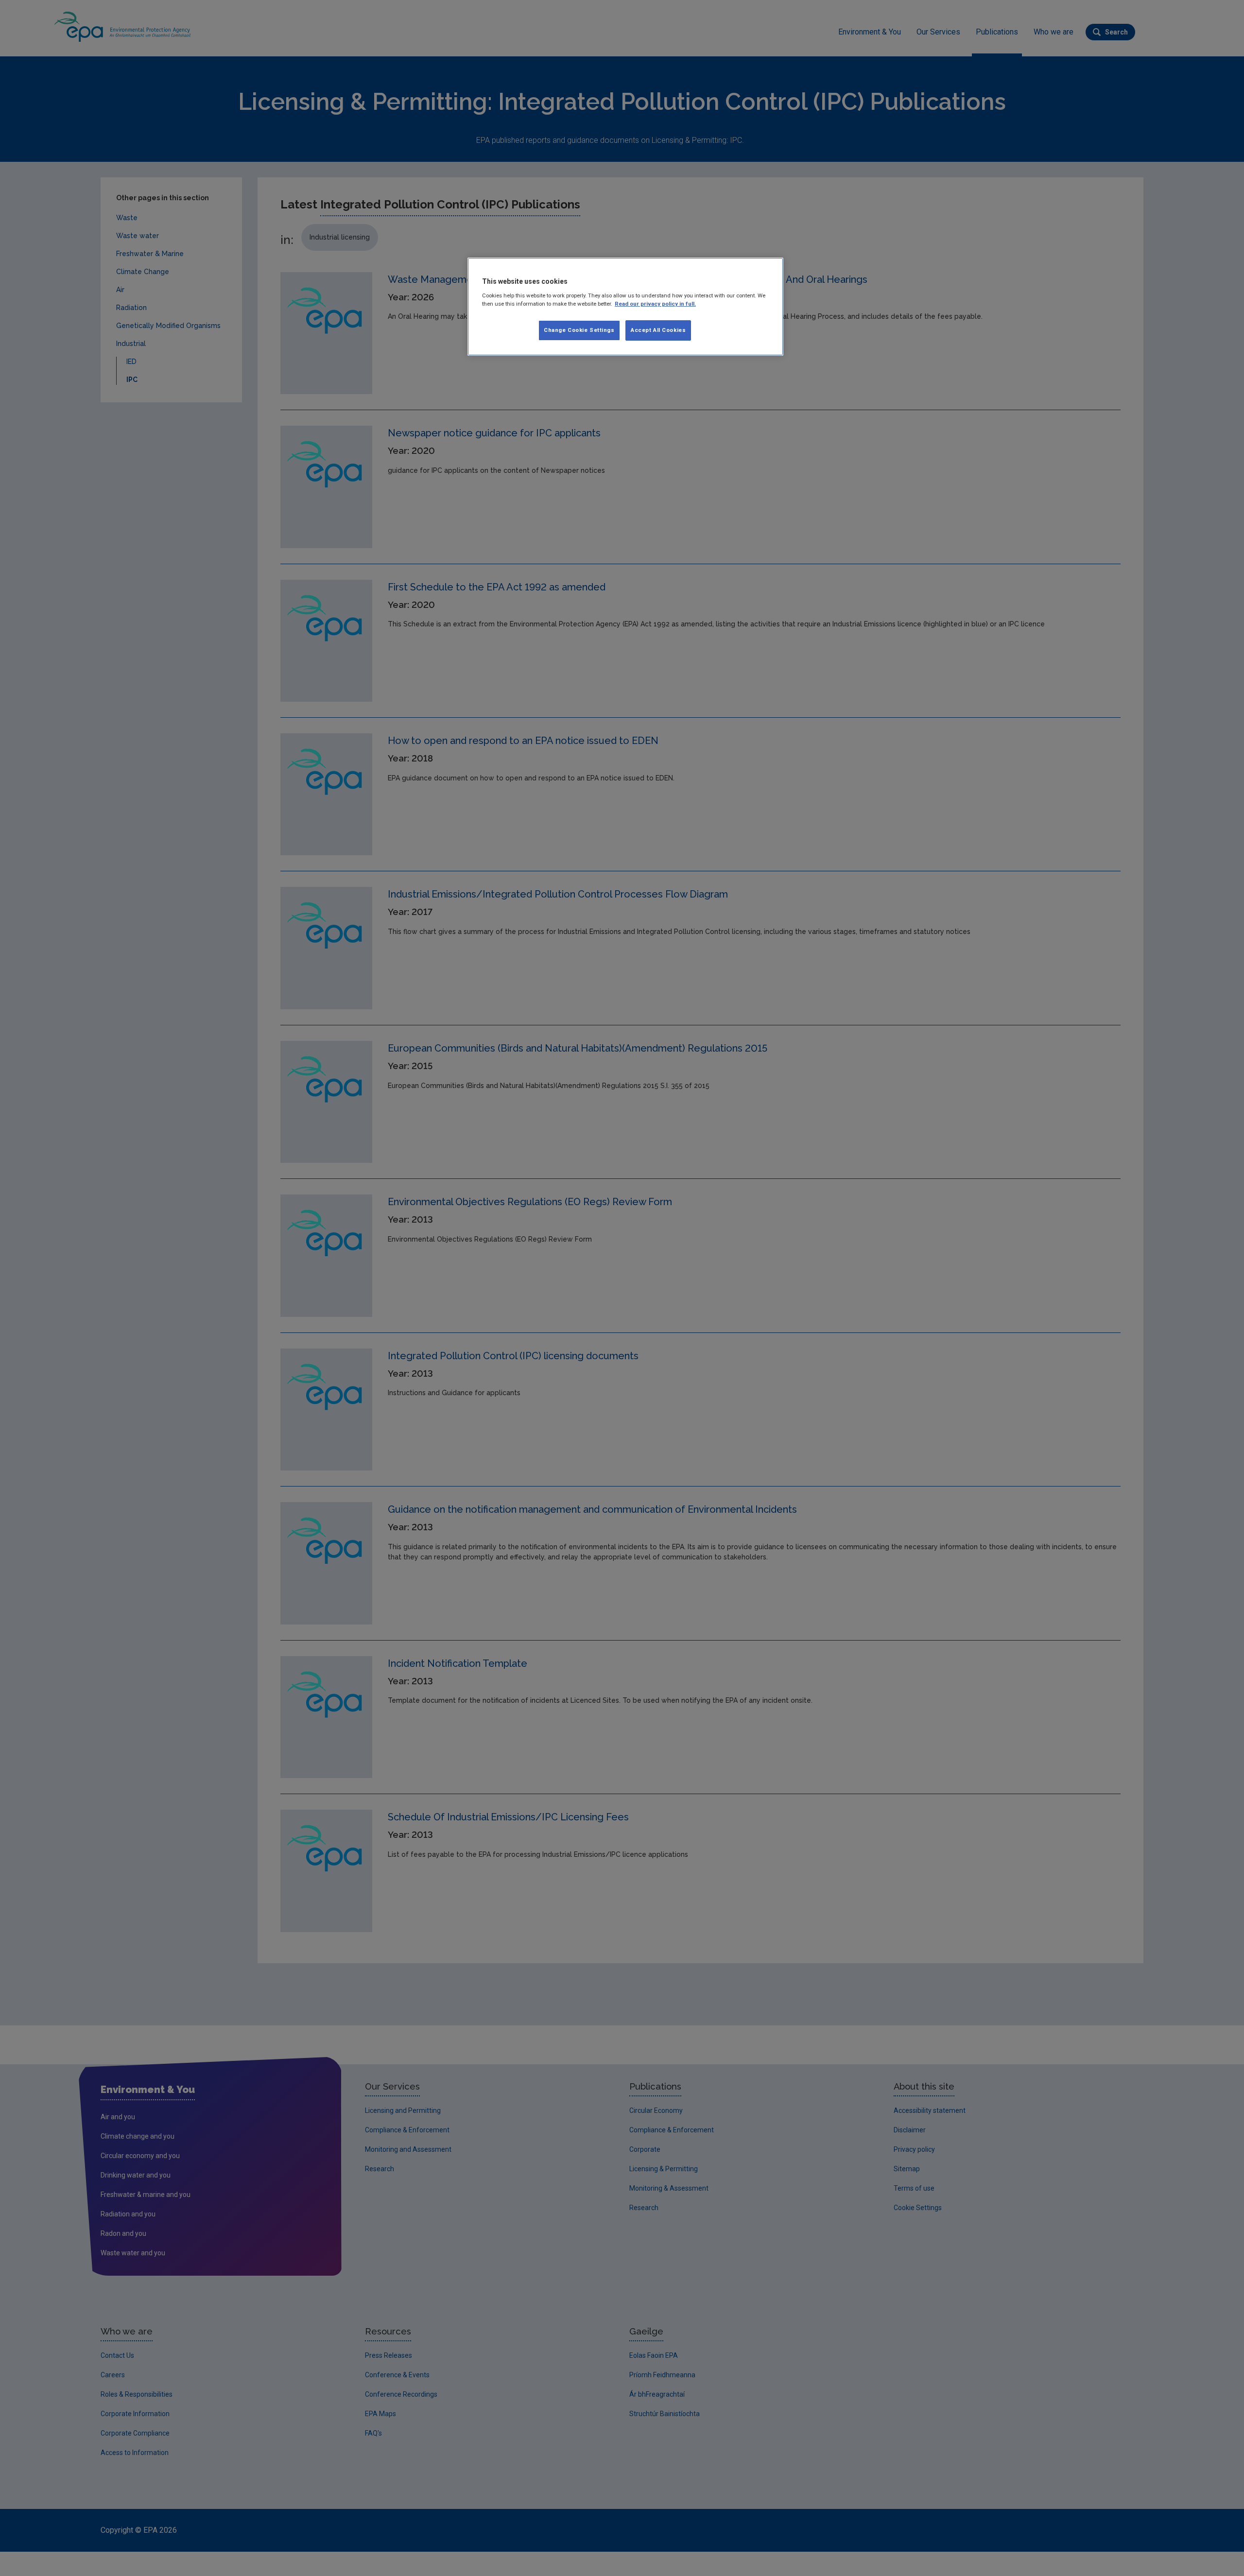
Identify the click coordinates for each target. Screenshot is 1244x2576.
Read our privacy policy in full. (655, 304)
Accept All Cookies (658, 330)
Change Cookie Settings (579, 330)
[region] (625, 307)
